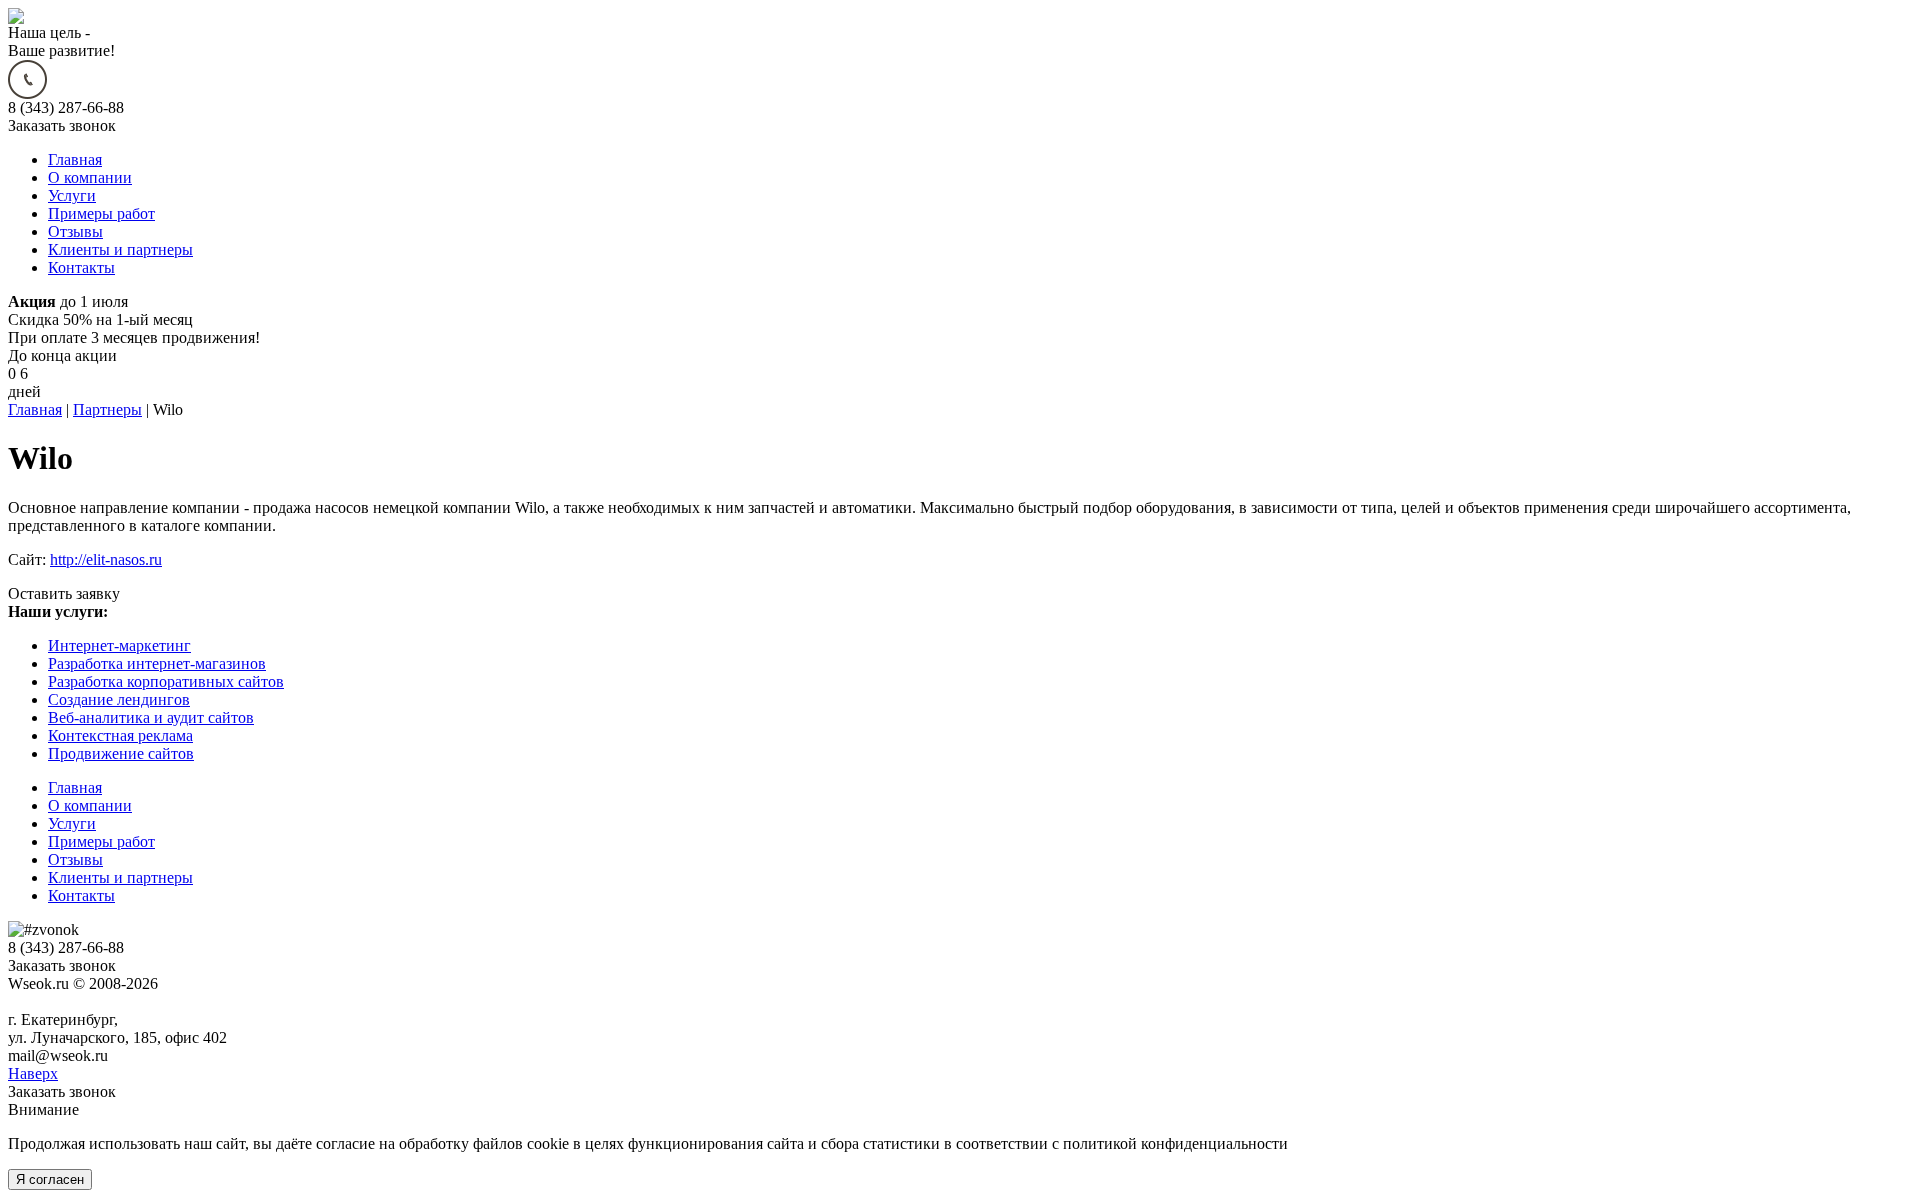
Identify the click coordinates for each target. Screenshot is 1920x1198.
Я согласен (50, 1179)
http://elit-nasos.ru (106, 559)
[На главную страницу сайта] (16, 18)
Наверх (33, 1073)
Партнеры (107, 409)
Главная (35, 409)
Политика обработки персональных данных (158, 1001)
